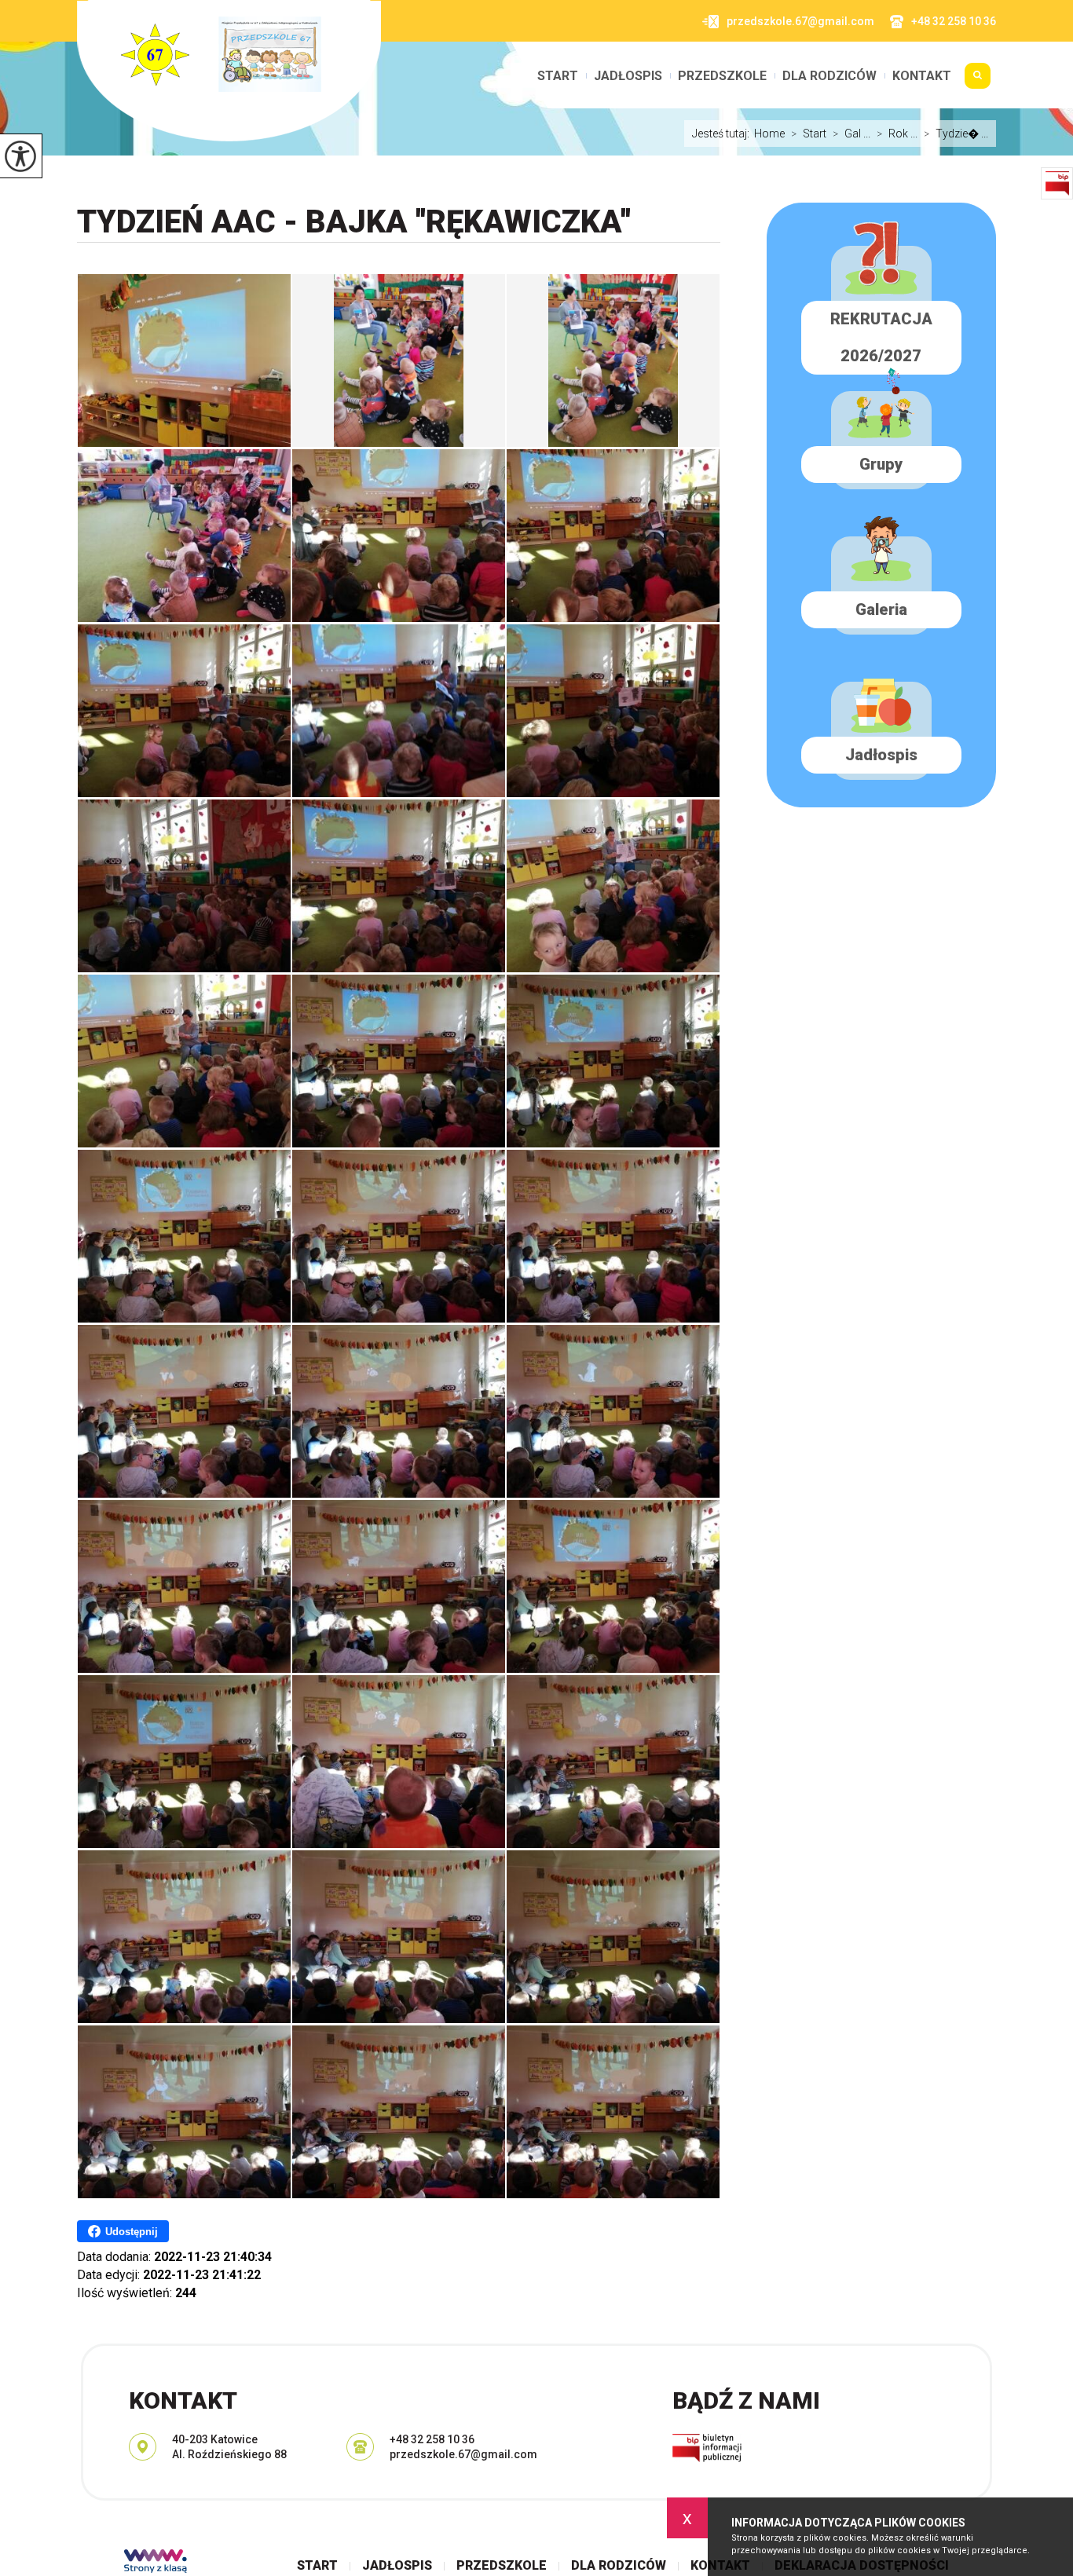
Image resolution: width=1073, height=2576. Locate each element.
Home (769, 134)
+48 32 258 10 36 (954, 21)
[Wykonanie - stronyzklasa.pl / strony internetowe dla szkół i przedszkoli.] (156, 2563)
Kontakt (922, 76)
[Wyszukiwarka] (978, 82)
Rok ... (897, 134)
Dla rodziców (829, 76)
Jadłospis (628, 76)
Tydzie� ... (956, 134)
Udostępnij (132, 2232)
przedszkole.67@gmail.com (800, 21)
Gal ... (851, 134)
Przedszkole (722, 76)
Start (558, 76)
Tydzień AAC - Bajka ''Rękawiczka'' (354, 222)
